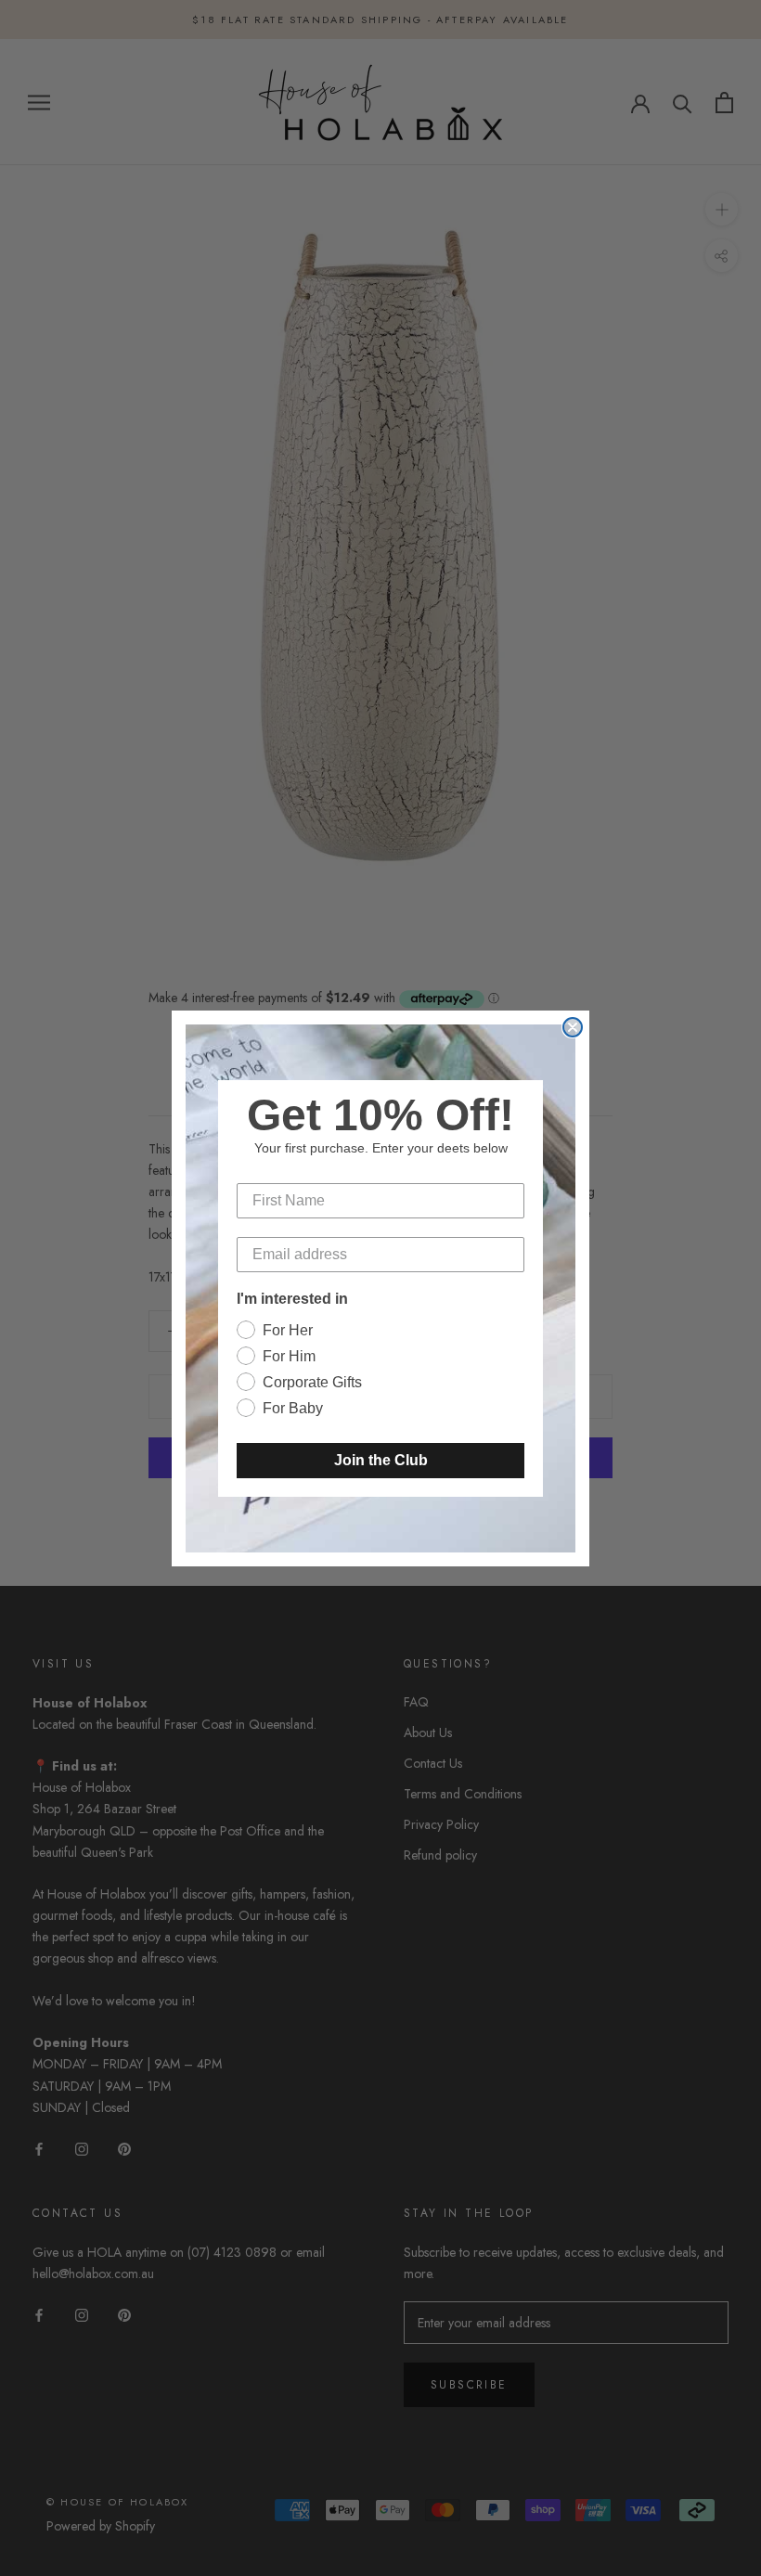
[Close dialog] (573, 1027)
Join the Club (381, 1460)
